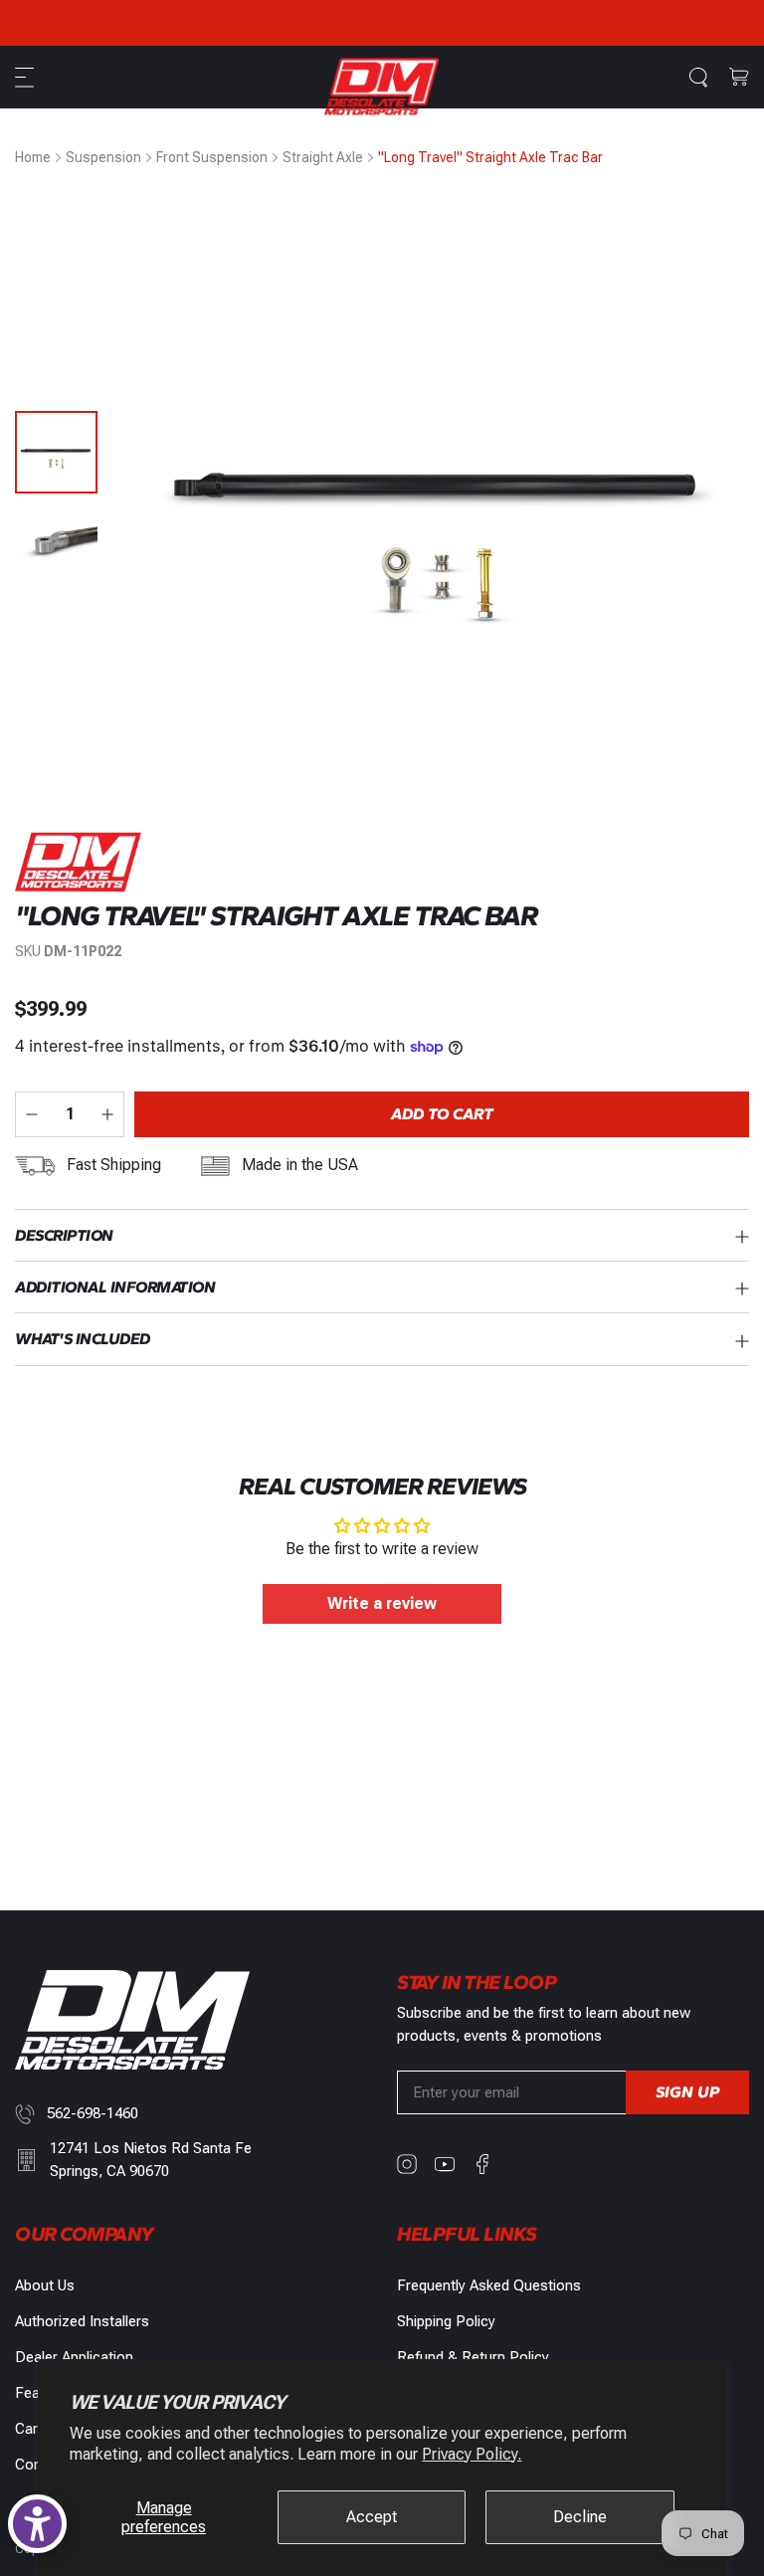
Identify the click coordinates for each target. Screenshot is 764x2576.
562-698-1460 (93, 2113)
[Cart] (739, 78)
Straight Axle (323, 157)
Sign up (687, 2092)
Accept (372, 2517)
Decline (580, 2517)
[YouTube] (445, 2164)
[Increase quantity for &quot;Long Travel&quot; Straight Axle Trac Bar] (107, 1114)
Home (33, 157)
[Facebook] (482, 2164)
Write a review (382, 1603)
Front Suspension (212, 157)
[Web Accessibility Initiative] (37, 2524)
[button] (27, 78)
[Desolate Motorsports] (382, 86)
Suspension (103, 157)
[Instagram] (407, 2164)
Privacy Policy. (472, 2454)
